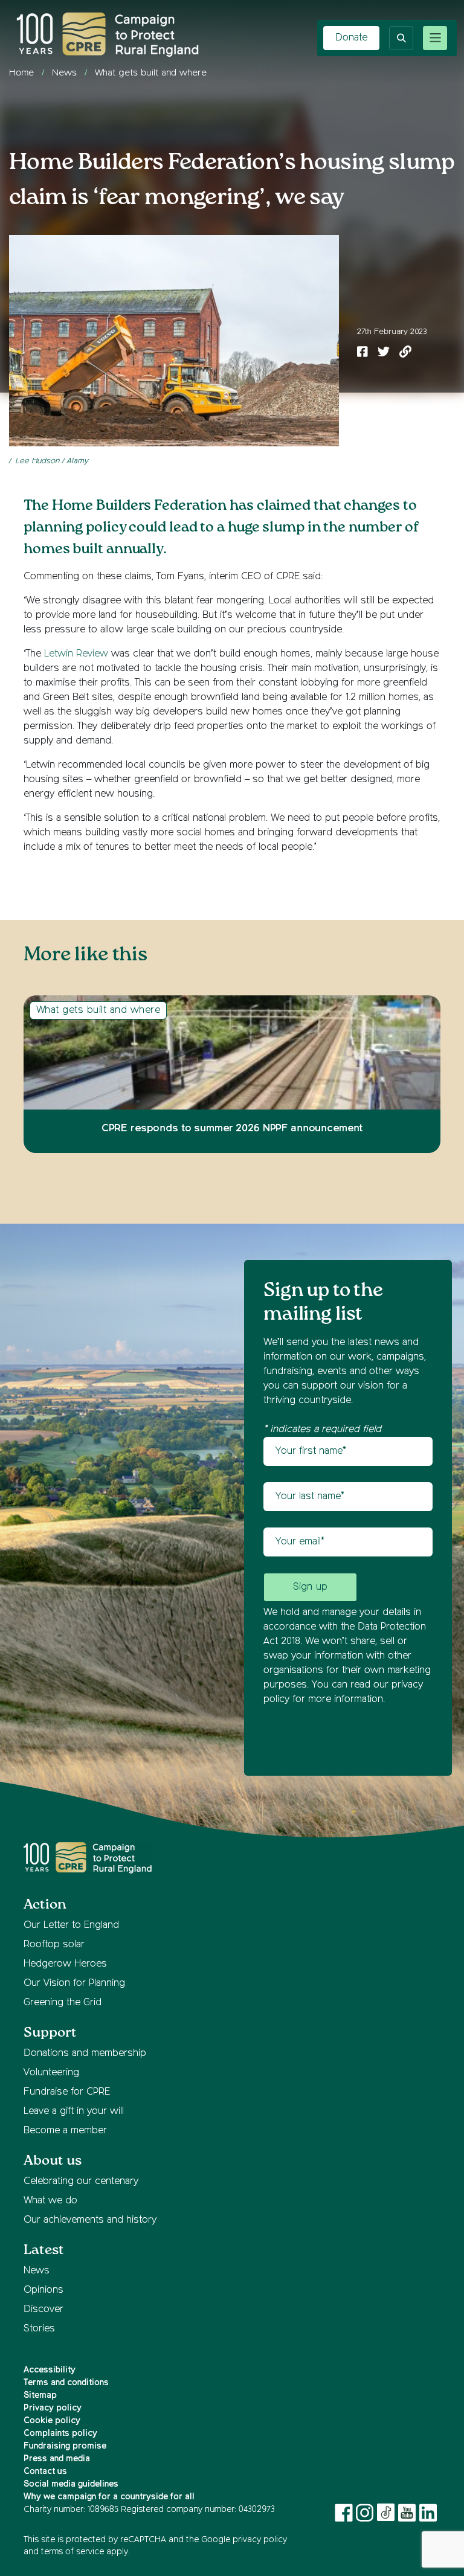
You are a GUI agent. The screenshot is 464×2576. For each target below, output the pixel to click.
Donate (351, 38)
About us (53, 2161)
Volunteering (51, 2073)
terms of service (72, 2552)
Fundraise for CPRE (67, 2092)
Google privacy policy (244, 2540)
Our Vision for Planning (74, 1983)
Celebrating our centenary (81, 2182)
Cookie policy (52, 2421)
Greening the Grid (63, 2003)
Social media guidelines (71, 2484)
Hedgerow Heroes (65, 1964)
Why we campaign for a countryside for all (109, 2497)
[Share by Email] (405, 353)
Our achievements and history (90, 2220)
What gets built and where (151, 73)
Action (45, 1905)
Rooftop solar (54, 1945)
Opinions (43, 2290)
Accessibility (50, 2370)
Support (50, 2033)
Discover (43, 2310)
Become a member (65, 2131)
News (64, 73)
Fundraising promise (65, 2446)
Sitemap (40, 2395)
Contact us (45, 2472)
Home (21, 73)
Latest (44, 2250)
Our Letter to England (71, 1926)
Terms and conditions (66, 2383)
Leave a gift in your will (74, 2112)
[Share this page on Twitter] (384, 353)
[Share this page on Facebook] (362, 353)
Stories (39, 2329)
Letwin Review (76, 654)
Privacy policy (53, 2408)
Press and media (57, 2459)
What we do (50, 2201)
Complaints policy (60, 2433)
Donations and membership (85, 2054)
